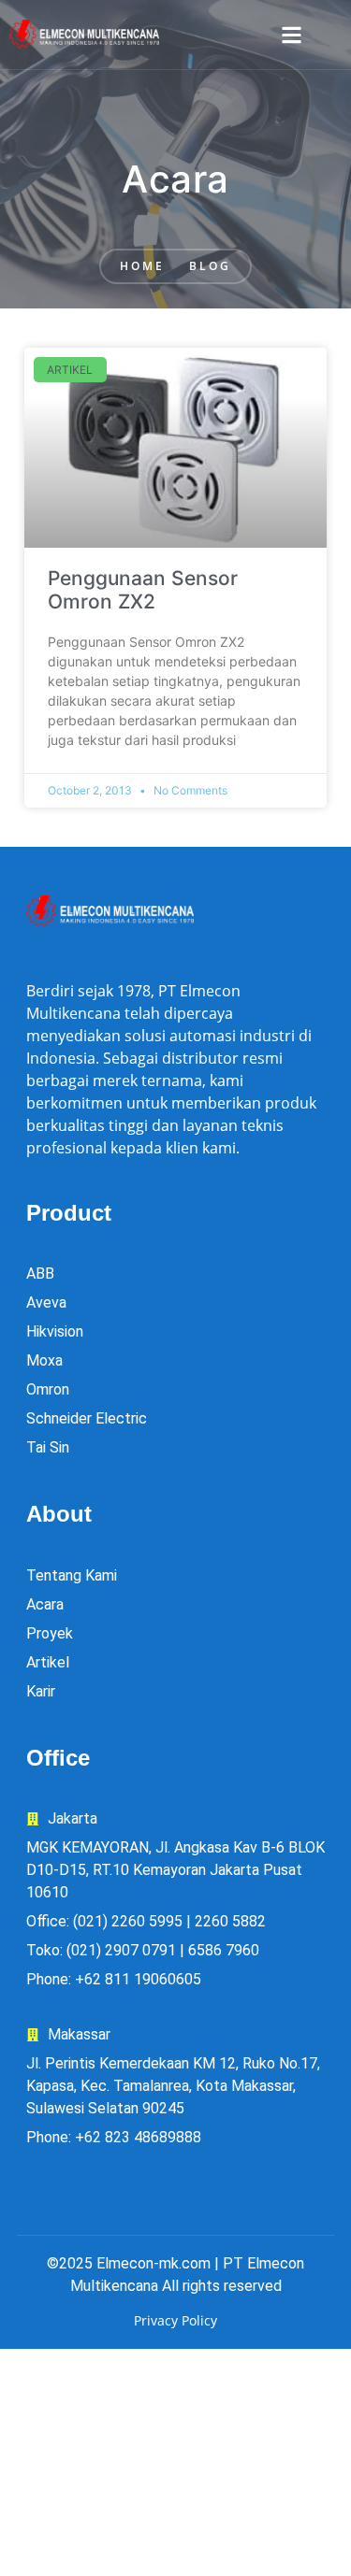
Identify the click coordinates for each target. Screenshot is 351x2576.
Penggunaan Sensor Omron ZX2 (143, 590)
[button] (292, 35)
